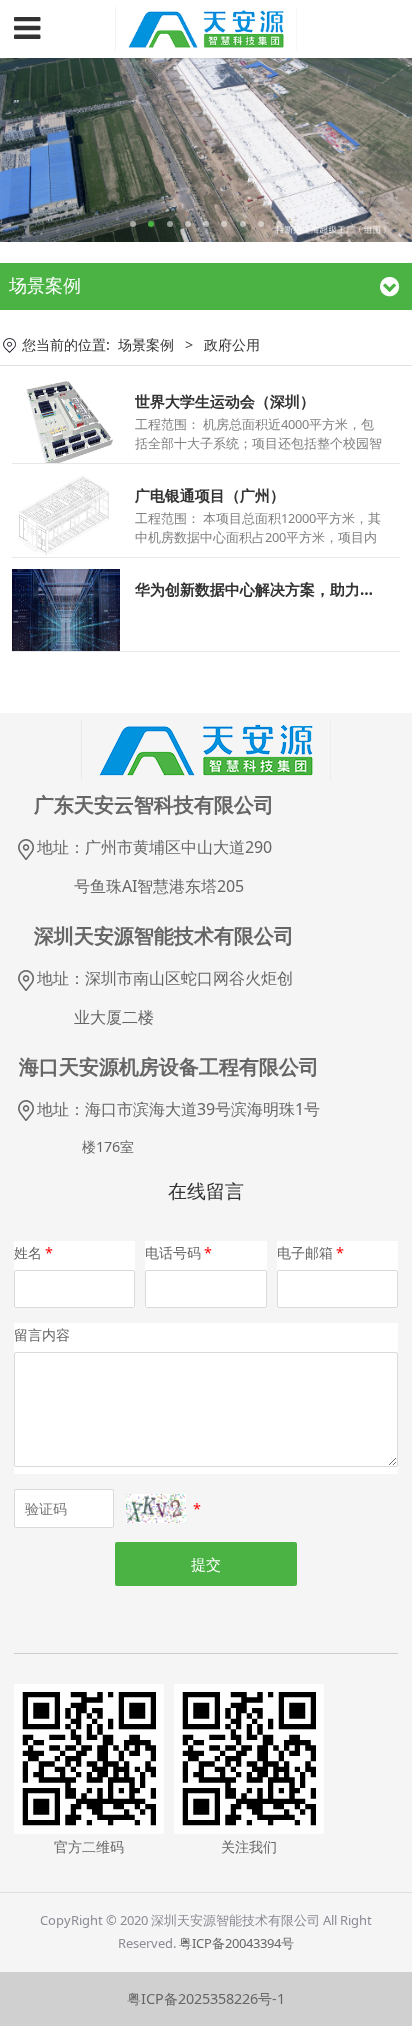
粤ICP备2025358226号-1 (206, 1998)
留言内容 (42, 1334)
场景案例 (146, 344)
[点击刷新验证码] (156, 1508)
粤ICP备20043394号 (236, 1943)
